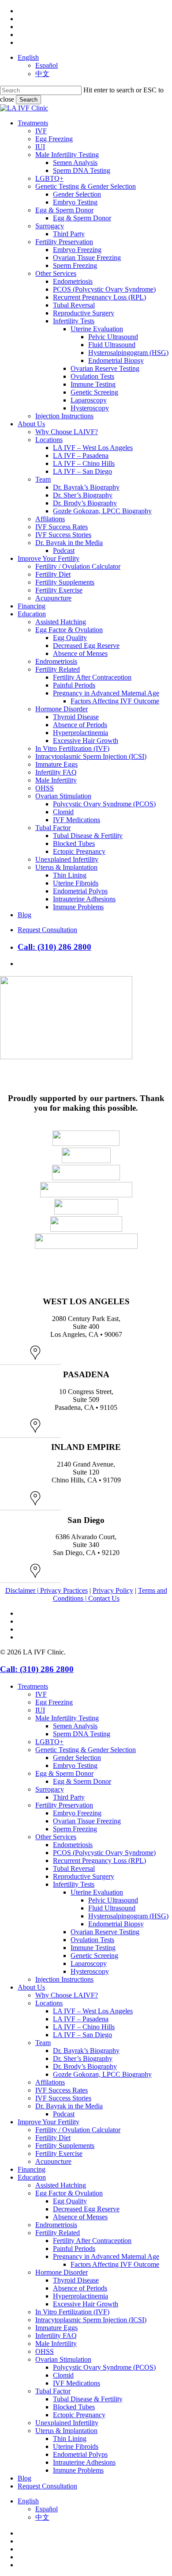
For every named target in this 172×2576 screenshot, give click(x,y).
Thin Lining (70, 2439)
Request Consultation (47, 2486)
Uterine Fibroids (76, 2446)
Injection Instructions (64, 1979)
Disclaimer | (23, 1590)
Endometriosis (73, 1845)
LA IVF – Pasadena (81, 2019)
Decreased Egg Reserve (86, 2209)
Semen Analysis (75, 1726)
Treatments (33, 1686)
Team (43, 2043)
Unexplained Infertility (67, 2423)
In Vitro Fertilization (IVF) (72, 2312)
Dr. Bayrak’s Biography (86, 2051)
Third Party (69, 1797)
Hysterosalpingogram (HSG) (128, 1916)
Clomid (63, 2375)
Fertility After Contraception (92, 2241)
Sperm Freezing (75, 1829)
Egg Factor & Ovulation (69, 2193)
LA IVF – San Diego (82, 2035)
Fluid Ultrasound (112, 1908)
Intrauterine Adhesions (84, 2462)
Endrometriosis (56, 2225)
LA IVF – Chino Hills (84, 2027)
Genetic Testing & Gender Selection (86, 1750)
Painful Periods (74, 2249)
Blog (24, 2478)
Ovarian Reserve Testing (105, 1932)
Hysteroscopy (90, 1971)
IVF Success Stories (63, 2098)
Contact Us (104, 1598)
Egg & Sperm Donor (64, 1773)
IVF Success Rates (62, 2090)
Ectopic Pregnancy (79, 2415)
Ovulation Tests (92, 1940)
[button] (30, 1358)
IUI (40, 1710)
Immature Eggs (56, 2328)
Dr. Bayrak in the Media (69, 2106)
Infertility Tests (74, 1884)
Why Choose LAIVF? (67, 1995)
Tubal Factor (53, 2391)
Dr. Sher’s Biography (83, 2058)
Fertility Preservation (64, 1805)
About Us (31, 1987)
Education (32, 2177)
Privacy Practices (64, 1590)
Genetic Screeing (94, 1956)
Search (28, 100)
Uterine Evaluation (97, 1892)
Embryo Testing (75, 1766)
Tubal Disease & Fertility (88, 2399)
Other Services (56, 1837)
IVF (41, 1694)
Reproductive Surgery (84, 1876)
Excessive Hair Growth (86, 2304)
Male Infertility (56, 2344)
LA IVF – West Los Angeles (93, 2011)
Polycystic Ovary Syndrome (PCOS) (104, 2367)
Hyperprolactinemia (80, 2296)
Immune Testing (93, 1948)
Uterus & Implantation (66, 2431)
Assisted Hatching (61, 2185)
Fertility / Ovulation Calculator (78, 2130)
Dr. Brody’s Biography (85, 2066)
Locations (49, 2003)
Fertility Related (58, 2233)
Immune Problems (78, 2470)
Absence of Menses (80, 2217)
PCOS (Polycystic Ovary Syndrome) (104, 1853)
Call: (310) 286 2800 (54, 947)
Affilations (50, 2082)
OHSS (45, 2351)
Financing (32, 2169)
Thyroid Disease (76, 2280)
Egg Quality (70, 2201)
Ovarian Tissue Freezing (87, 1821)
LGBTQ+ (49, 1742)
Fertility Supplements (65, 2146)
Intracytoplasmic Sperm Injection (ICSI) (91, 2320)
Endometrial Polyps (80, 2454)
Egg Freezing (54, 1702)
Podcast (64, 2114)
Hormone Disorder (62, 2272)
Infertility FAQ (56, 2336)
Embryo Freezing (77, 1813)
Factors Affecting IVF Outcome (115, 2264)
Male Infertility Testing (67, 1718)
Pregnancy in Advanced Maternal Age (106, 2256)
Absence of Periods (80, 2288)
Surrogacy (50, 1789)
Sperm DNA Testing (82, 1734)
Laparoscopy (89, 1963)
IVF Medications (77, 2383)
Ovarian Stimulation (63, 2359)
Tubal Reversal (74, 1868)
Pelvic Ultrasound (113, 1900)
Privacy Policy (113, 1590)
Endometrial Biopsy (116, 1924)
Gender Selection (77, 1758)
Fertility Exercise (59, 2153)
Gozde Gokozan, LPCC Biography (102, 2074)
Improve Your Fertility (49, 2122)
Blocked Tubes (74, 2407)
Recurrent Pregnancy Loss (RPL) (99, 1861)
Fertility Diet (53, 2138)
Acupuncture (53, 2161)
